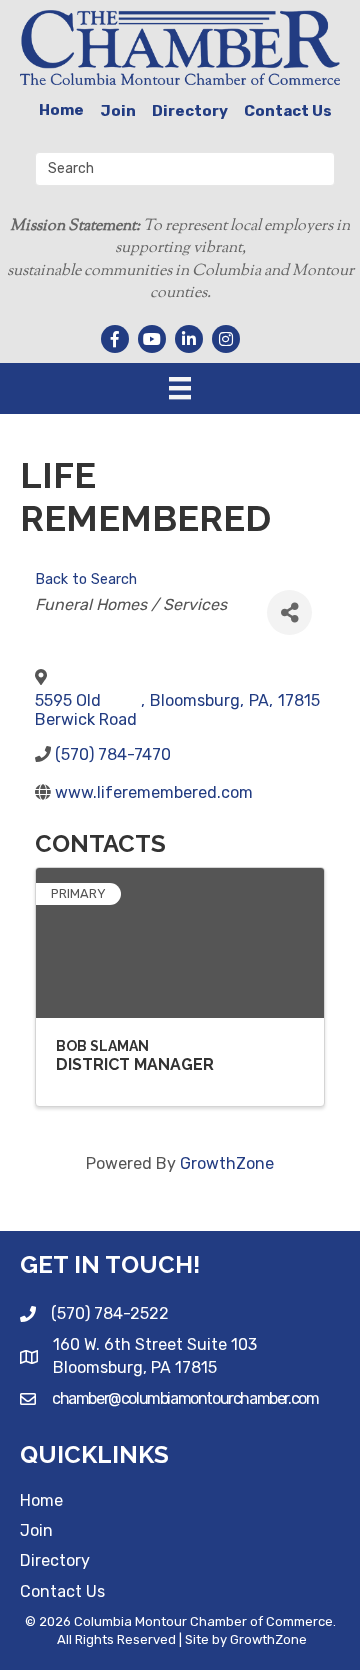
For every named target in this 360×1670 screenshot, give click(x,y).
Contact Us (288, 111)
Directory (190, 111)
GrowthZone (227, 1163)
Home (61, 110)
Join (118, 111)
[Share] (289, 612)
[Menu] (180, 388)
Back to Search (86, 579)
